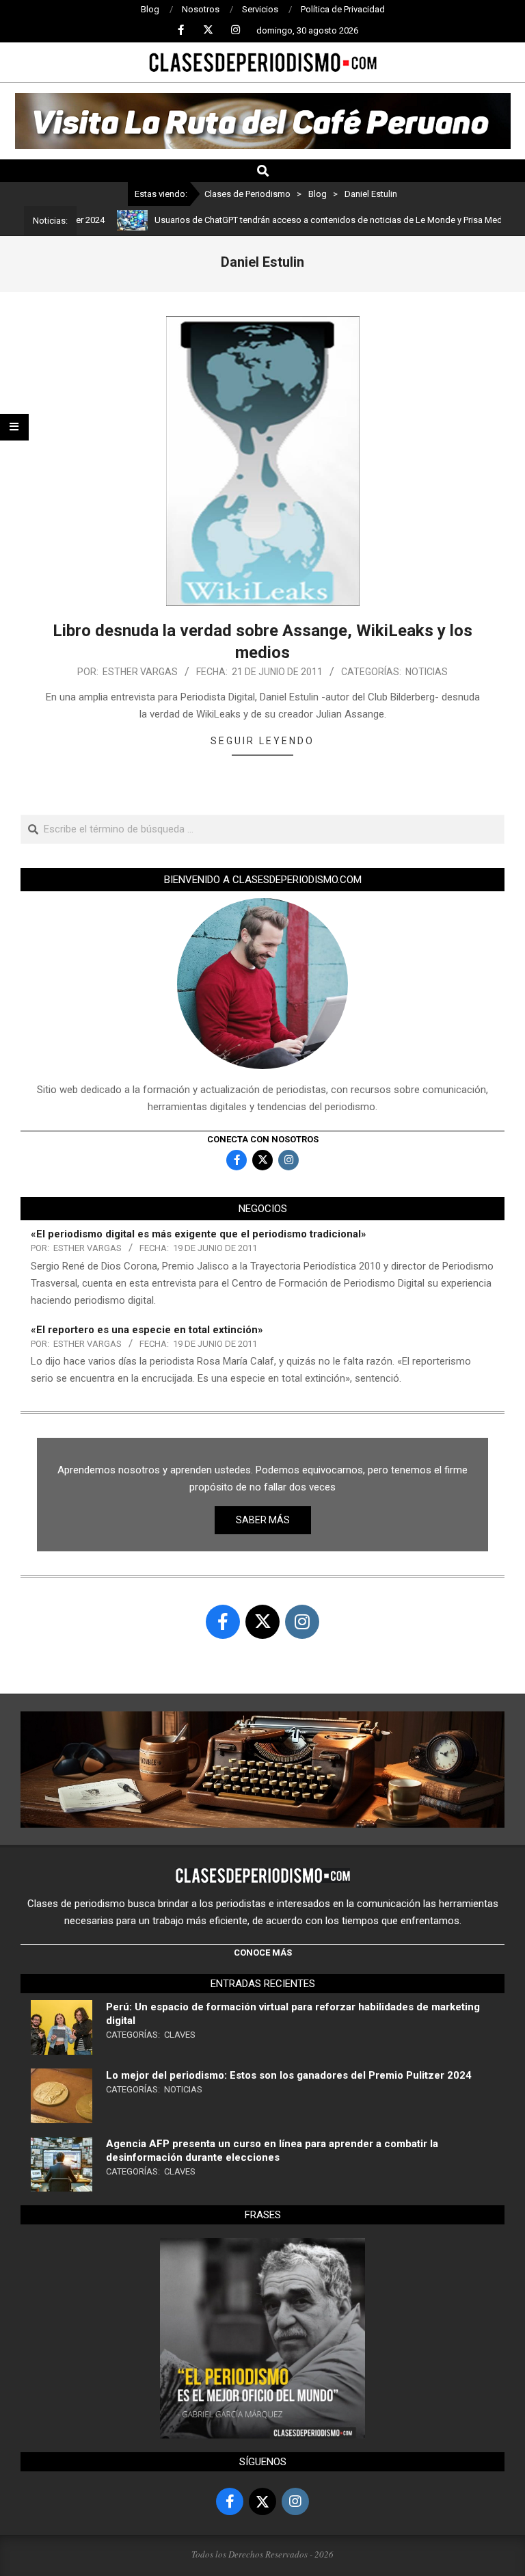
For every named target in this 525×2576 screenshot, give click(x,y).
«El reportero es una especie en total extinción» (147, 1330)
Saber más (263, 1520)
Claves (180, 2035)
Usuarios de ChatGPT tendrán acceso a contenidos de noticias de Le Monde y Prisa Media (298, 220)
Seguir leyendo (262, 741)
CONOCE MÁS (263, 1953)
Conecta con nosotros (263, 1139)
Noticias (427, 672)
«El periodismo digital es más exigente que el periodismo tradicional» (199, 1234)
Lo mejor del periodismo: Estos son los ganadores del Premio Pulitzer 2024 (289, 2075)
